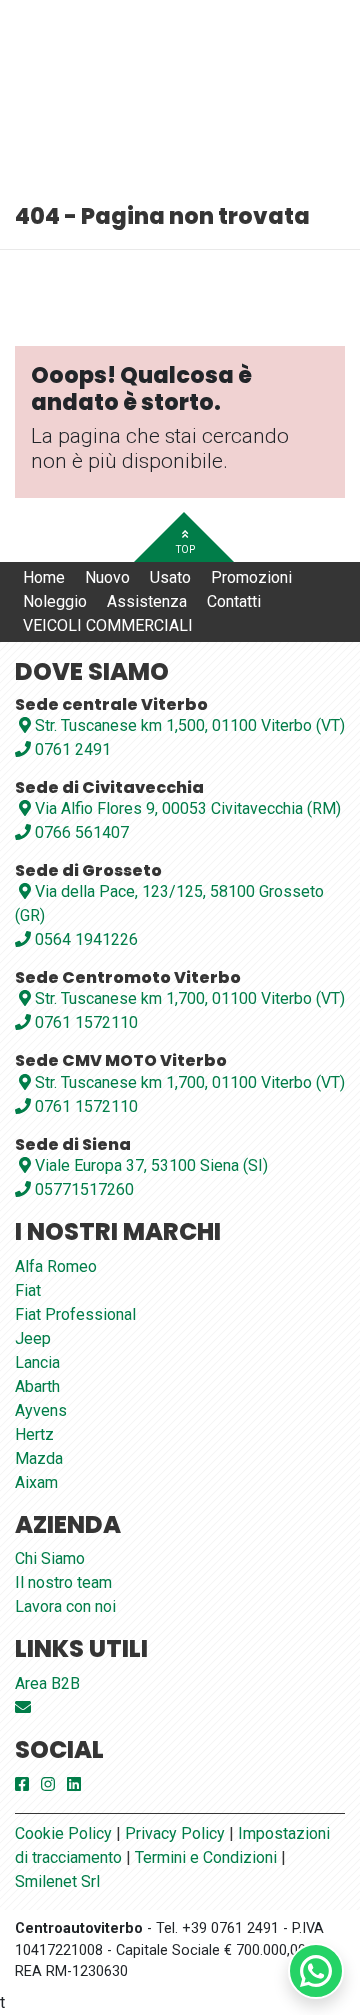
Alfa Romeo (56, 1266)
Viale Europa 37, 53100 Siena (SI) (151, 1165)
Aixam (36, 1482)
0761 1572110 (84, 1022)
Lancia (37, 1362)
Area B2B (47, 1683)
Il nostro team (63, 1582)
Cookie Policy (63, 1833)
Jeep (33, 1338)
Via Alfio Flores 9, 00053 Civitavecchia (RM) (188, 808)
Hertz (34, 1434)
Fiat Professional (75, 1314)
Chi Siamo (50, 1558)
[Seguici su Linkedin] (74, 1784)
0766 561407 (80, 832)
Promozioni (251, 577)
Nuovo (107, 577)
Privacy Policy (175, 1833)
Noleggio (55, 601)
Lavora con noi (65, 1606)
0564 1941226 (84, 939)
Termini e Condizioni (206, 1857)
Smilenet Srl (57, 1881)
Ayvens (41, 1410)
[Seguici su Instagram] (48, 1784)
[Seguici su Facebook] (22, 1784)
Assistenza (147, 601)
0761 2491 (71, 749)
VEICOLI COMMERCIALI (108, 625)
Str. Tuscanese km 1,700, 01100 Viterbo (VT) (190, 998)
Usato (170, 577)
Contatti (234, 601)
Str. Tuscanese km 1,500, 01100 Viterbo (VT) (190, 725)
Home (44, 577)
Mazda (39, 1458)
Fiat (28, 1290)
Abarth (37, 1386)
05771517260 (82, 1189)
